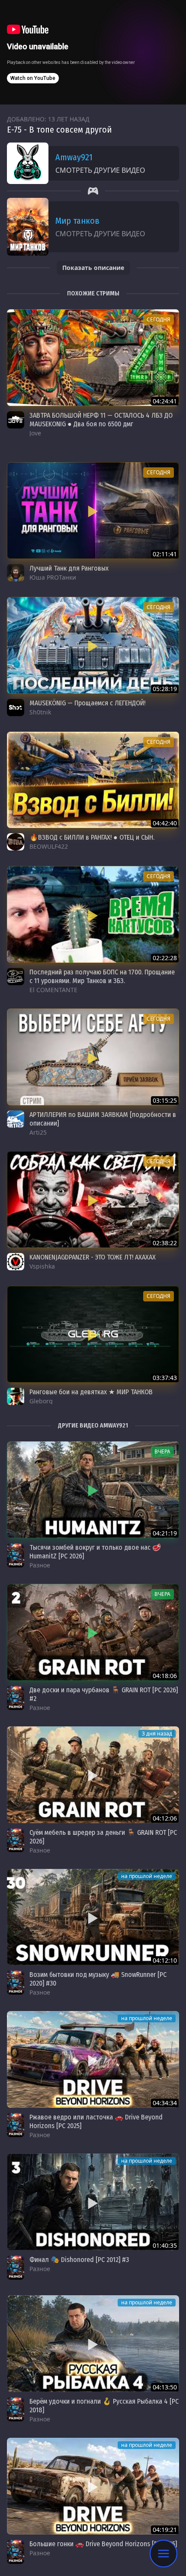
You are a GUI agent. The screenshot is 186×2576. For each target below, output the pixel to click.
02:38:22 (165, 1243)
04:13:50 (165, 2387)
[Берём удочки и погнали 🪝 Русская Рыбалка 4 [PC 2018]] (93, 2344)
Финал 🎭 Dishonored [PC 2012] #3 (79, 2260)
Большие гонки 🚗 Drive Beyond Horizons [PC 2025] (103, 2544)
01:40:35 (165, 2245)
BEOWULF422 (49, 846)
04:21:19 (165, 1533)
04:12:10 (165, 1960)
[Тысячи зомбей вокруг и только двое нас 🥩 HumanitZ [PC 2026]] (93, 1490)
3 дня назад (157, 1734)
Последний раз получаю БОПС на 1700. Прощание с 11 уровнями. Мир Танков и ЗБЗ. (102, 976)
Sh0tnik (40, 712)
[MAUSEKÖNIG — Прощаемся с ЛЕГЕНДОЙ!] (93, 645)
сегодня (159, 319)
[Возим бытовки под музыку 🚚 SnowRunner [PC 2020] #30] (93, 1917)
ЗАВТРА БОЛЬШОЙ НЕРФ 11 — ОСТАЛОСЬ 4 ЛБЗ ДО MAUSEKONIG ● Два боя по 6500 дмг (101, 420)
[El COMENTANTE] (16, 977)
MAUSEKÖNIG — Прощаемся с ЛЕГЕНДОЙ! (87, 703)
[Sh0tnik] (16, 707)
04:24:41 (165, 401)
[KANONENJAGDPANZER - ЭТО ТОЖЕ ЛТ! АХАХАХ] (93, 1199)
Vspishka (42, 1266)
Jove (35, 433)
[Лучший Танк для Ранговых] (93, 511)
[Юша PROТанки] (16, 573)
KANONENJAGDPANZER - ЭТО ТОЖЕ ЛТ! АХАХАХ (93, 1257)
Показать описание (93, 268)
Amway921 (74, 157)
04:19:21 (165, 2530)
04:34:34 (165, 2103)
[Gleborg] (16, 1396)
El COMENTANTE (53, 990)
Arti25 (38, 1132)
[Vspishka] (16, 1262)
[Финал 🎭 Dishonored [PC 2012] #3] (93, 2202)
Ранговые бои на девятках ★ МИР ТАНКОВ (91, 1392)
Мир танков (77, 221)
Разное (40, 1565)
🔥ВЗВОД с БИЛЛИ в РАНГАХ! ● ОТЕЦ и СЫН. (92, 837)
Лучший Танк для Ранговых (69, 568)
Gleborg (41, 1401)
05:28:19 (165, 689)
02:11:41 (165, 554)
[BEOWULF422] (16, 842)
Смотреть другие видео (100, 170)
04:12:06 (165, 1818)
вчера (162, 1451)
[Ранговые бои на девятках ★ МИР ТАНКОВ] (93, 1334)
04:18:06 (165, 1676)
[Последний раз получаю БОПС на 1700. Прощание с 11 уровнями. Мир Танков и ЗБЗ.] (93, 914)
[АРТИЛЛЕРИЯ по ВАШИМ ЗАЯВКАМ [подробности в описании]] (93, 1057)
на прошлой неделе (147, 1876)
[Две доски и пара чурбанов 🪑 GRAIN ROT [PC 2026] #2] (93, 1632)
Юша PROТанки (53, 577)
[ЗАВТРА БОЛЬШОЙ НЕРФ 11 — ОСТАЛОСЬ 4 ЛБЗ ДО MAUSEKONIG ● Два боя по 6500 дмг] (93, 358)
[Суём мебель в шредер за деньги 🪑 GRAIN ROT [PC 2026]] (93, 1775)
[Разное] (16, 1555)
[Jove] (16, 420)
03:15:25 (165, 1100)
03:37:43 (165, 1378)
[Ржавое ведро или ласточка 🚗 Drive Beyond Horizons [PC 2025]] (93, 2059)
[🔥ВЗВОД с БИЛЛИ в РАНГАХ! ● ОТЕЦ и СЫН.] (93, 780)
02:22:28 (165, 958)
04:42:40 (165, 823)
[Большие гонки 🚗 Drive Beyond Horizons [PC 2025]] (93, 2486)
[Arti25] (16, 1119)
